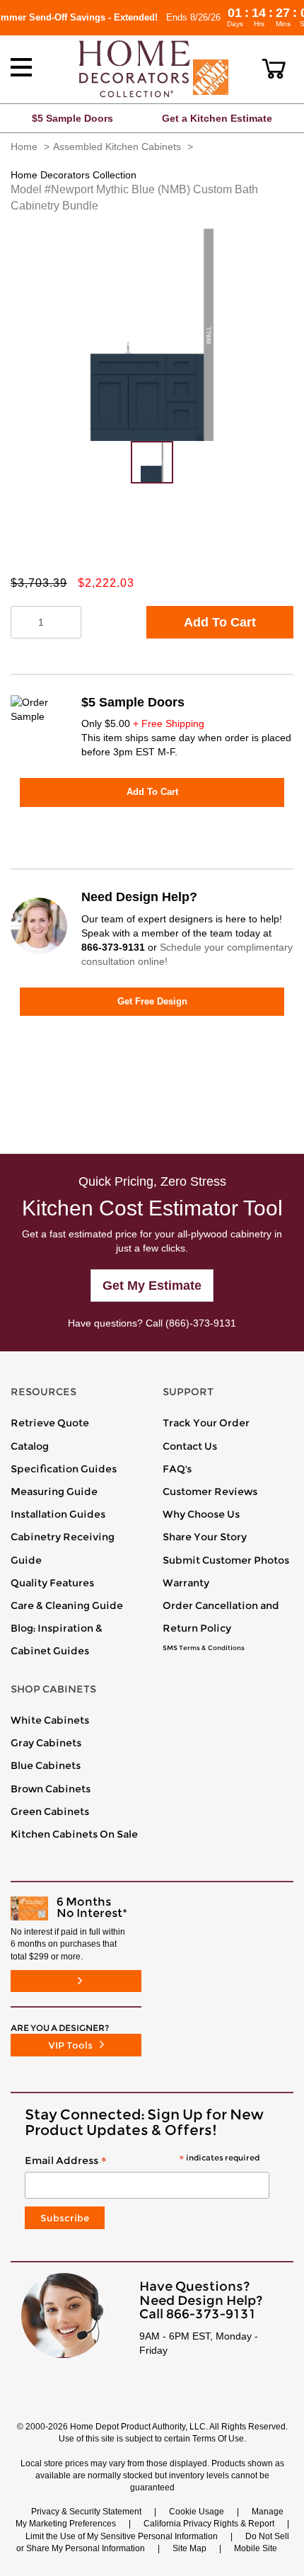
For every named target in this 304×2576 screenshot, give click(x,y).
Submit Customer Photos (226, 1560)
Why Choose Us (201, 1514)
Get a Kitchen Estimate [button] (217, 118)
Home (24, 147)
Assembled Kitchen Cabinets (117, 147)
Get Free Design (152, 1001)
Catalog (30, 1446)
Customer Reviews (210, 1492)
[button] (274, 69)
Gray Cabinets (46, 1743)
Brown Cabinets (51, 1789)
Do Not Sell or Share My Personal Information (153, 2542)
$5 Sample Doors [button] (72, 118)
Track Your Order (206, 1423)
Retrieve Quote (50, 1423)
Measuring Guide (54, 1492)
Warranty (186, 1583)
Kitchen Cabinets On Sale (74, 1834)
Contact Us (190, 1446)
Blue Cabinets (46, 1765)
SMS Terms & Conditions (204, 1648)
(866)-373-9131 (201, 1323)
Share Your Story (205, 1537)
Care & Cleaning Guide (67, 1605)
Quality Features (52, 1583)
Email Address (142, 2161)
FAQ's (177, 1469)
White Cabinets (50, 1720)
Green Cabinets (50, 1811)
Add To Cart (220, 622)
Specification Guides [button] (64, 1469)
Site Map (189, 2548)
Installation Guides (58, 1514)
